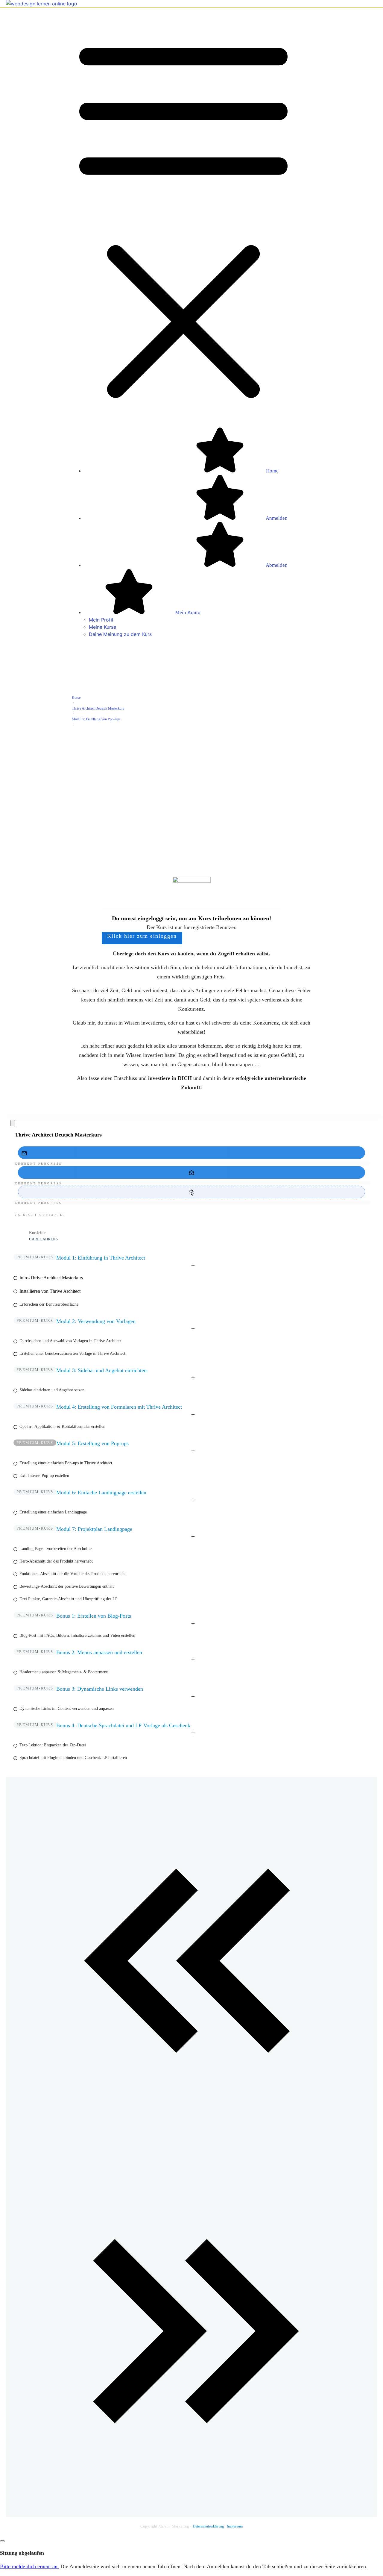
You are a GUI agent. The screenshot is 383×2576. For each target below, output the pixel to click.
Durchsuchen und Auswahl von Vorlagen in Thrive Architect (70, 1341)
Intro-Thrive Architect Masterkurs (51, 1278)
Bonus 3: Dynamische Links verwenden (100, 1689)
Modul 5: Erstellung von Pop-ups (92, 1443)
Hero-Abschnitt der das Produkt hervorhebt (56, 1561)
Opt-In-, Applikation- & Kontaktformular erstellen (62, 1426)
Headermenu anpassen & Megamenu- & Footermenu (64, 1672)
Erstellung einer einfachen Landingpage (53, 1512)
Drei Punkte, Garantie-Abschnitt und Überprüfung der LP (69, 1599)
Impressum (235, 2526)
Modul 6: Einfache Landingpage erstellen (101, 1492)
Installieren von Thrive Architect (50, 1291)
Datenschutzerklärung (209, 2526)
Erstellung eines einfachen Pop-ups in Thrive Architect (66, 1463)
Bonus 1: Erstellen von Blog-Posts (94, 1616)
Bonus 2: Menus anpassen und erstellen (99, 1652)
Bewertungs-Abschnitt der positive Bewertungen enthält (67, 1586)
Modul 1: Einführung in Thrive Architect (101, 1258)
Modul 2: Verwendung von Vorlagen (96, 1321)
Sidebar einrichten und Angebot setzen (52, 1390)
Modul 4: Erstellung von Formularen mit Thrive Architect (119, 1407)
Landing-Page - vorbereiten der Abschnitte (56, 1549)
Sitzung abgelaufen (22, 2553)
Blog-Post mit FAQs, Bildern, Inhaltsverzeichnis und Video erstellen (77, 1635)
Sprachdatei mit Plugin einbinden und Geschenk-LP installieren (73, 1758)
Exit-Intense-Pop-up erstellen (44, 1476)
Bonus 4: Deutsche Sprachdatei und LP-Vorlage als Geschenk (123, 1725)
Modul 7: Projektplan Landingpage (94, 1529)
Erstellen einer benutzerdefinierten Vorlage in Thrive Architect (72, 1353)
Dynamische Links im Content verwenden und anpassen (67, 1709)
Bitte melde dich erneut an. (29, 2566)
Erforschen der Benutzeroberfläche (49, 1304)
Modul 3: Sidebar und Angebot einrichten (101, 1370)
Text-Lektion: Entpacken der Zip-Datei (53, 1745)
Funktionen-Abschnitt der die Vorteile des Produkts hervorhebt (73, 1574)
